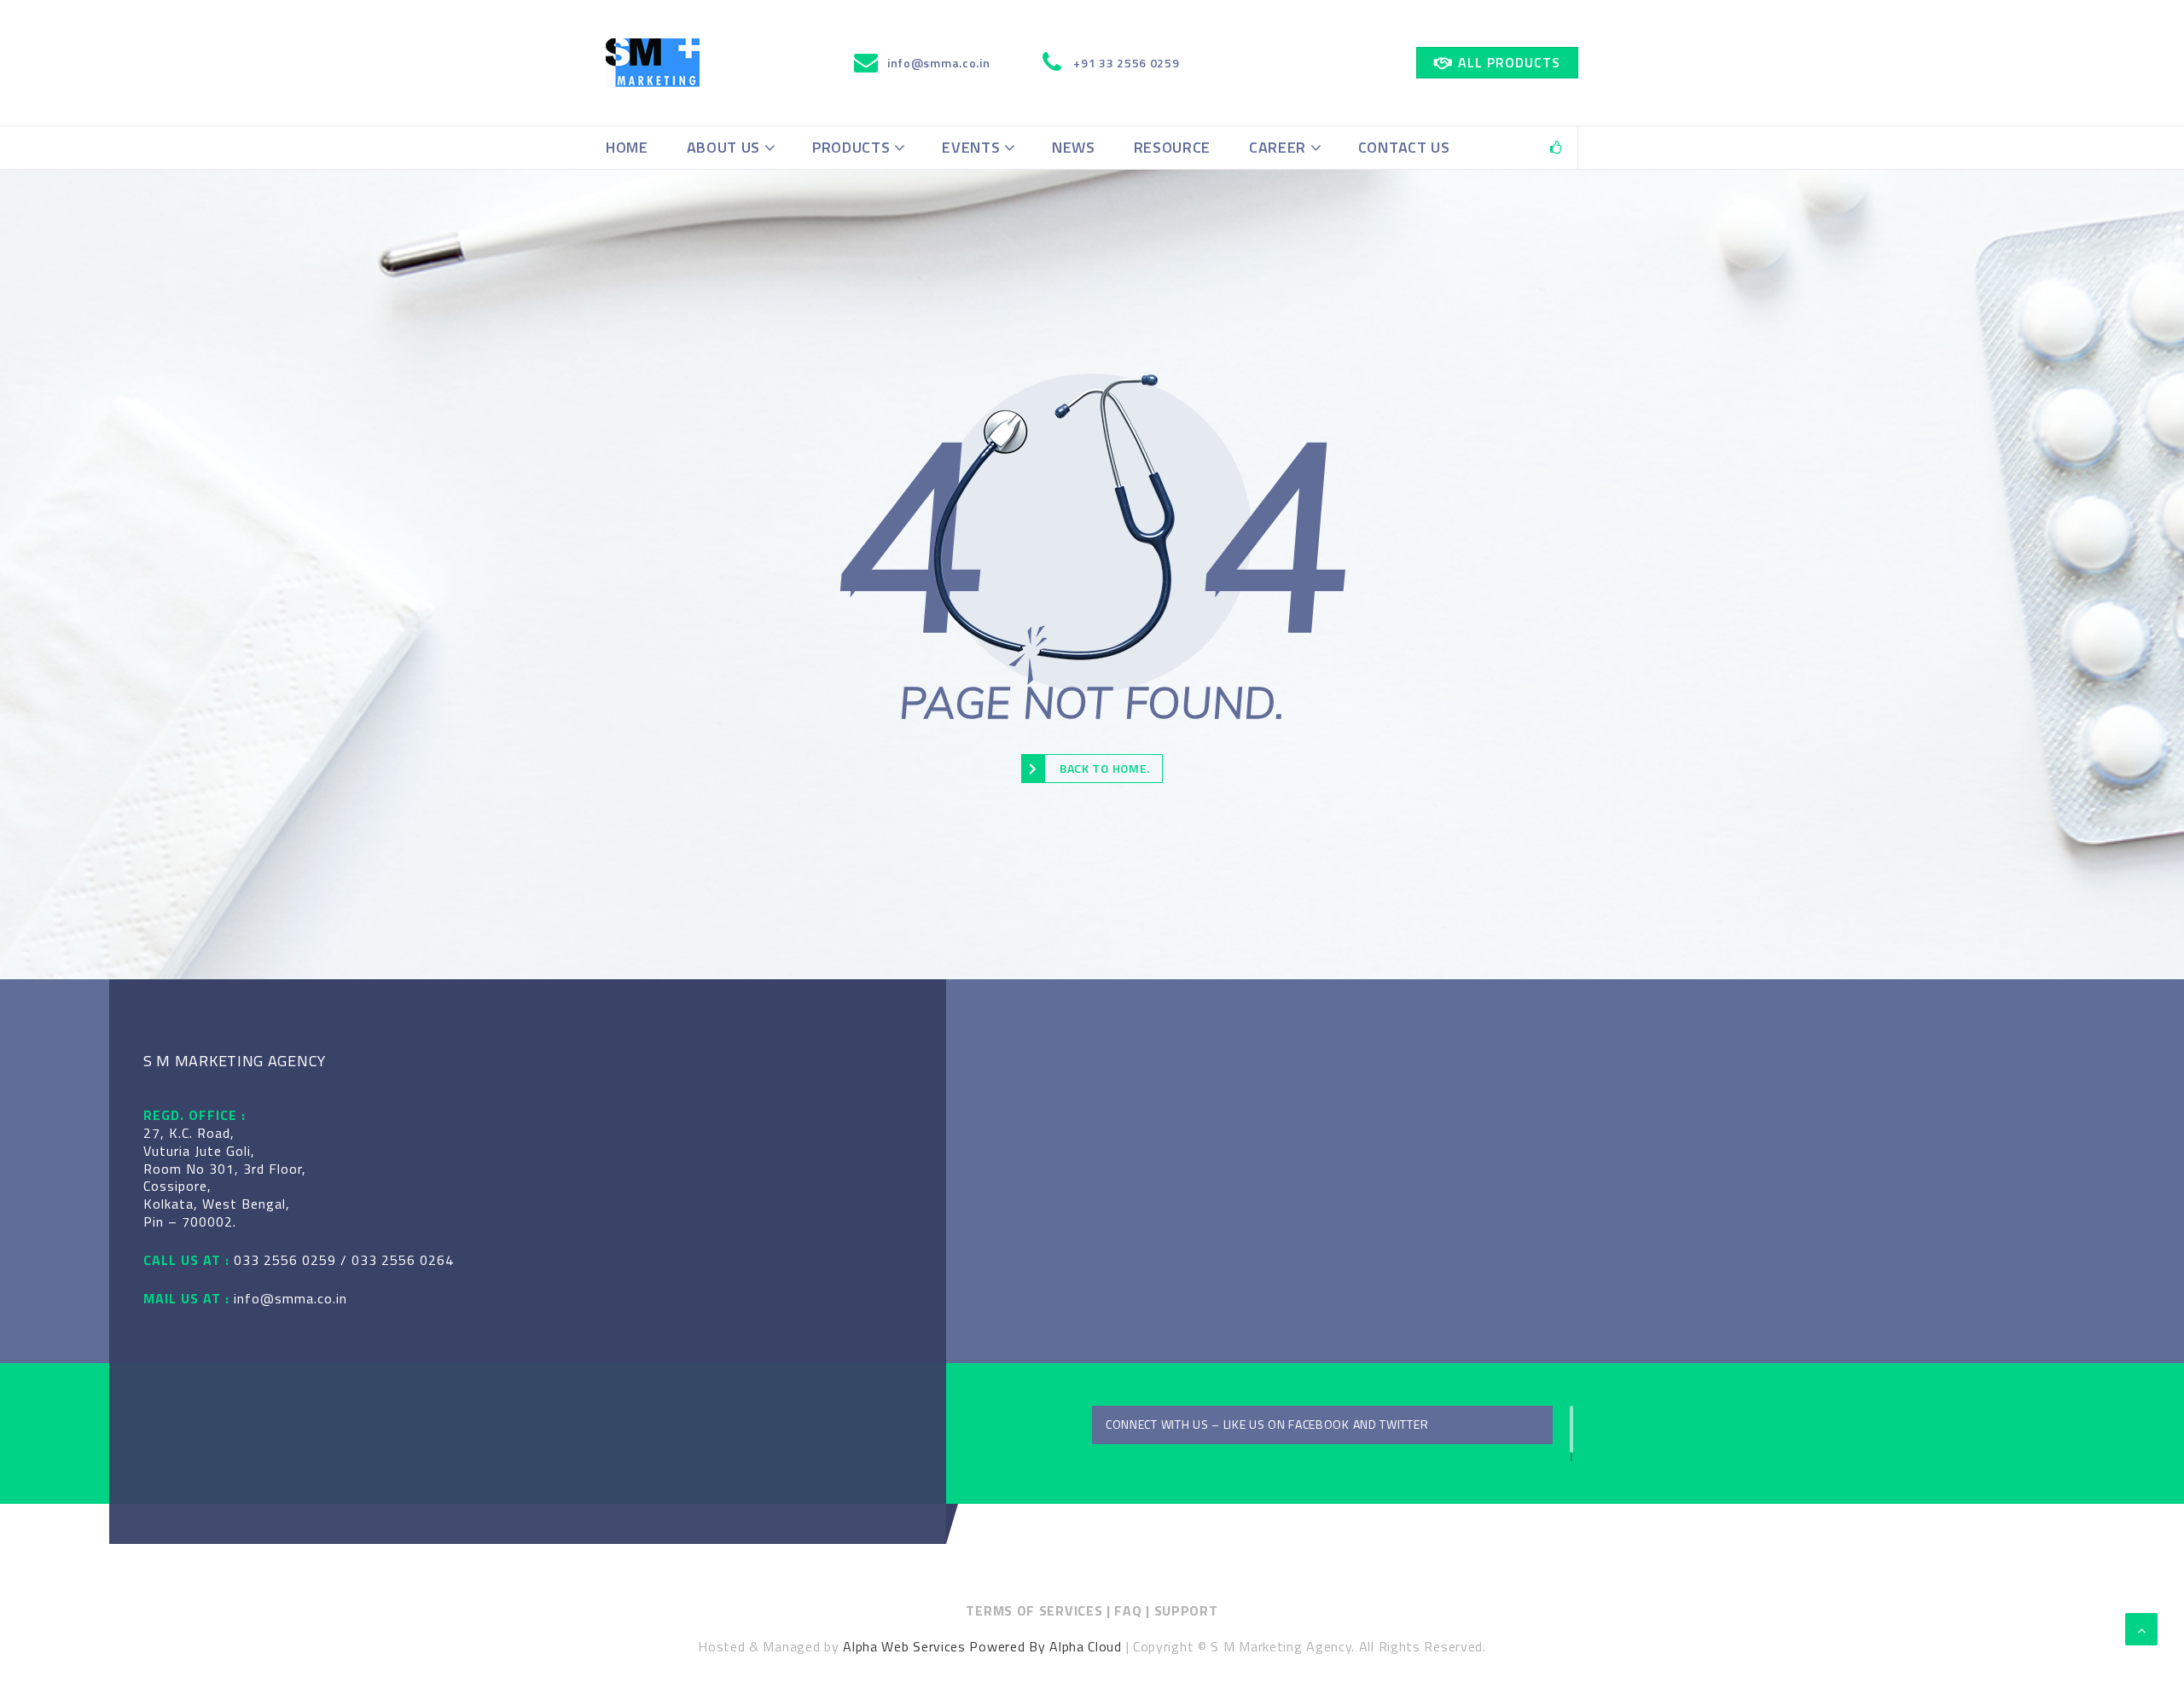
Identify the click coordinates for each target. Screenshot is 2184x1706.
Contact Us (1404, 147)
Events (971, 147)
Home (627, 147)
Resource (1173, 147)
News (1074, 147)
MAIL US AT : (186, 1299)
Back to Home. (1105, 768)
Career (1278, 147)
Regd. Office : (195, 1115)
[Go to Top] (2141, 1629)
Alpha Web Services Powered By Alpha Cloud (982, 1646)
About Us (724, 147)
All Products (1509, 62)
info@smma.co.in (290, 1299)
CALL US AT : (186, 1260)
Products (851, 147)
